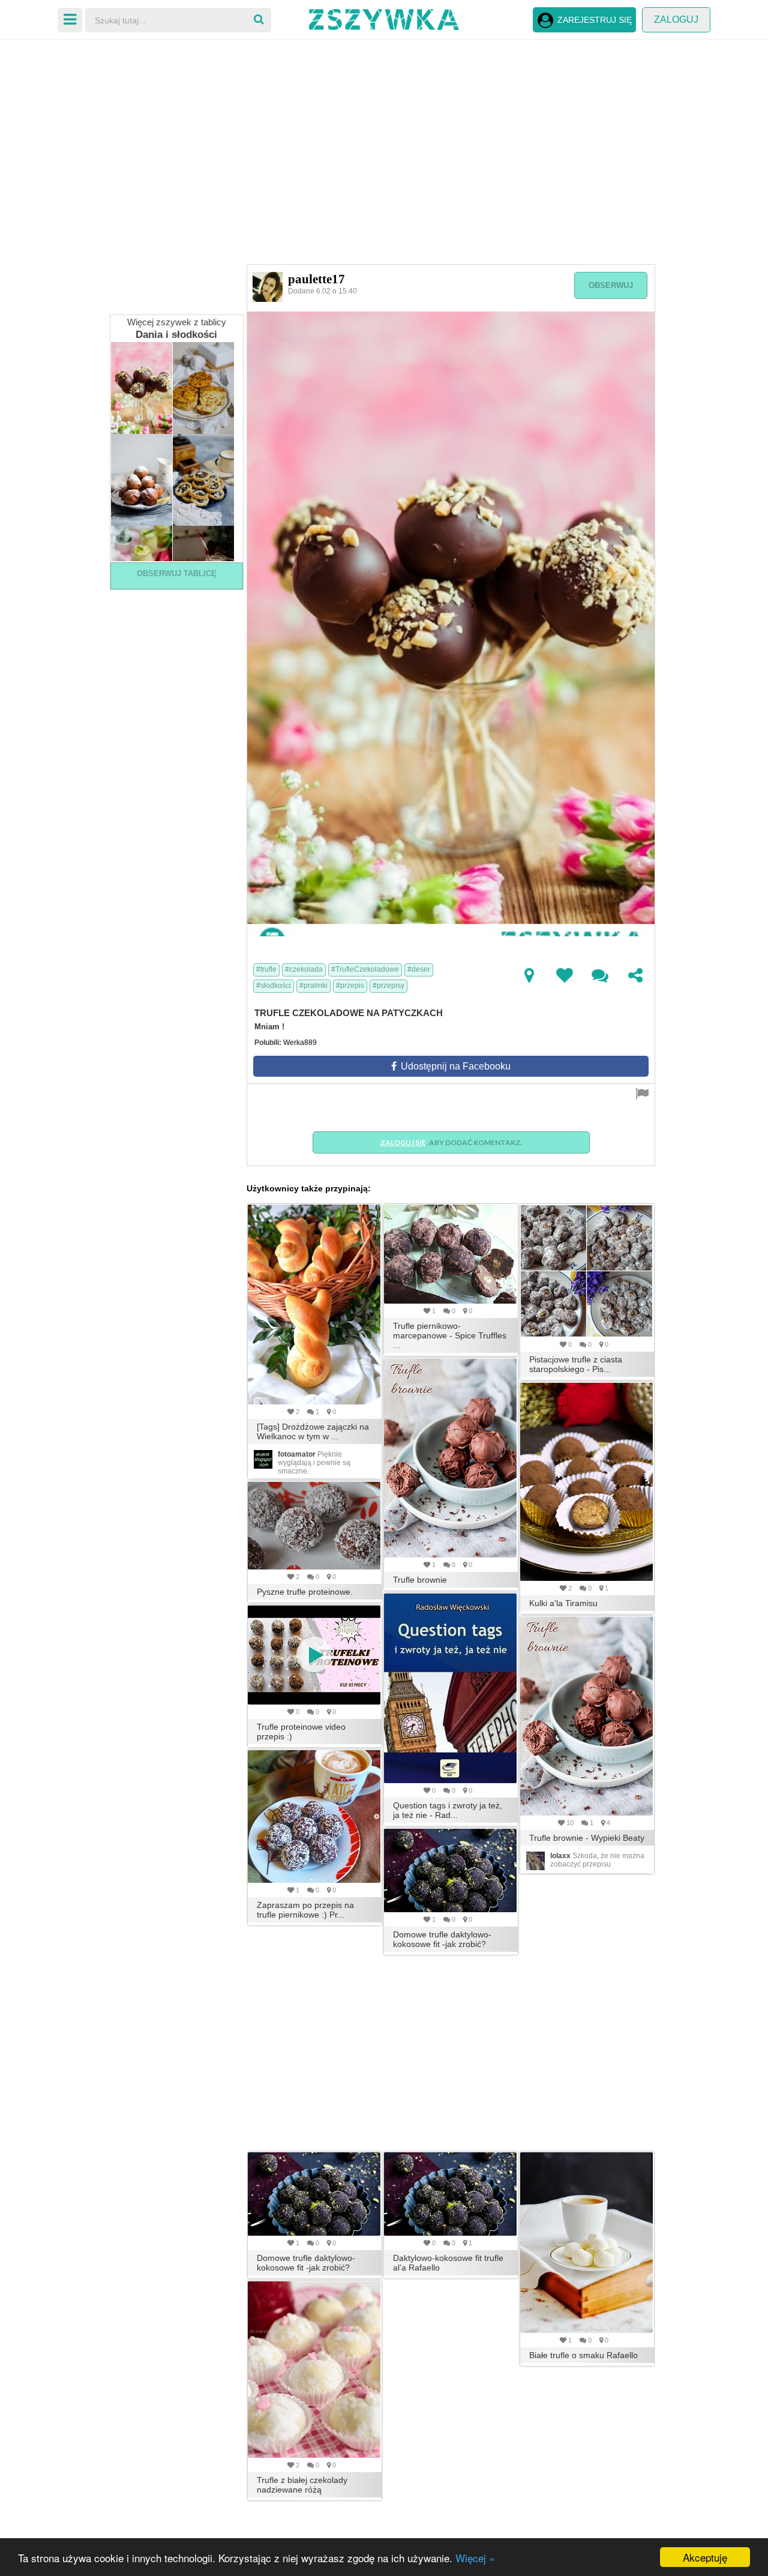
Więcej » (475, 2558)
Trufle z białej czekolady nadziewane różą (302, 2485)
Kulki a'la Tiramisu (563, 1603)
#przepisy (388, 986)
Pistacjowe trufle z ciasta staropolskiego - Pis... (576, 1364)
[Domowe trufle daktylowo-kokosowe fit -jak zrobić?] (451, 1870)
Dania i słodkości (176, 335)
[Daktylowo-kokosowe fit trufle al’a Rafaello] (451, 2194)
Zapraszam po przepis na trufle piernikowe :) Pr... (305, 1910)
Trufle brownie (420, 1580)
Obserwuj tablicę (177, 573)
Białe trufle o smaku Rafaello (583, 2355)
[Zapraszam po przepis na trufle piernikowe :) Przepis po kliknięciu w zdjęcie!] (315, 1816)
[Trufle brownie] (451, 1458)
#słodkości (274, 986)
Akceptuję (705, 2557)
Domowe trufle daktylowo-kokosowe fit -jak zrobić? (442, 1939)
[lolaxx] (535, 1861)
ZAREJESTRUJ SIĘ (595, 20)
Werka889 (300, 1043)
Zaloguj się (403, 1142)
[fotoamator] (263, 1459)
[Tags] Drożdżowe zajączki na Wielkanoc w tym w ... (313, 1431)
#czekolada (304, 969)
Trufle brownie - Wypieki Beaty (587, 1838)
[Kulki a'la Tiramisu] (587, 1482)
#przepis (350, 986)
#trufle (266, 969)
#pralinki (313, 986)
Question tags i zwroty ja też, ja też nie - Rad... (448, 1810)
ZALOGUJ (676, 20)
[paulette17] (268, 286)
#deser (419, 969)
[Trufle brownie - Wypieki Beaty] (587, 1716)
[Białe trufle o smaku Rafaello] (587, 2243)
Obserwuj (611, 285)
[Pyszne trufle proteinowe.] (315, 1526)
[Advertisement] (384, 132)
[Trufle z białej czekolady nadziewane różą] (315, 2370)
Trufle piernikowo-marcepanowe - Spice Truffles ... (450, 1335)
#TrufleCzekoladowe (365, 969)
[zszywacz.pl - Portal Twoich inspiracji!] (384, 18)
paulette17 (316, 279)
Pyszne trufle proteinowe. (305, 1592)
